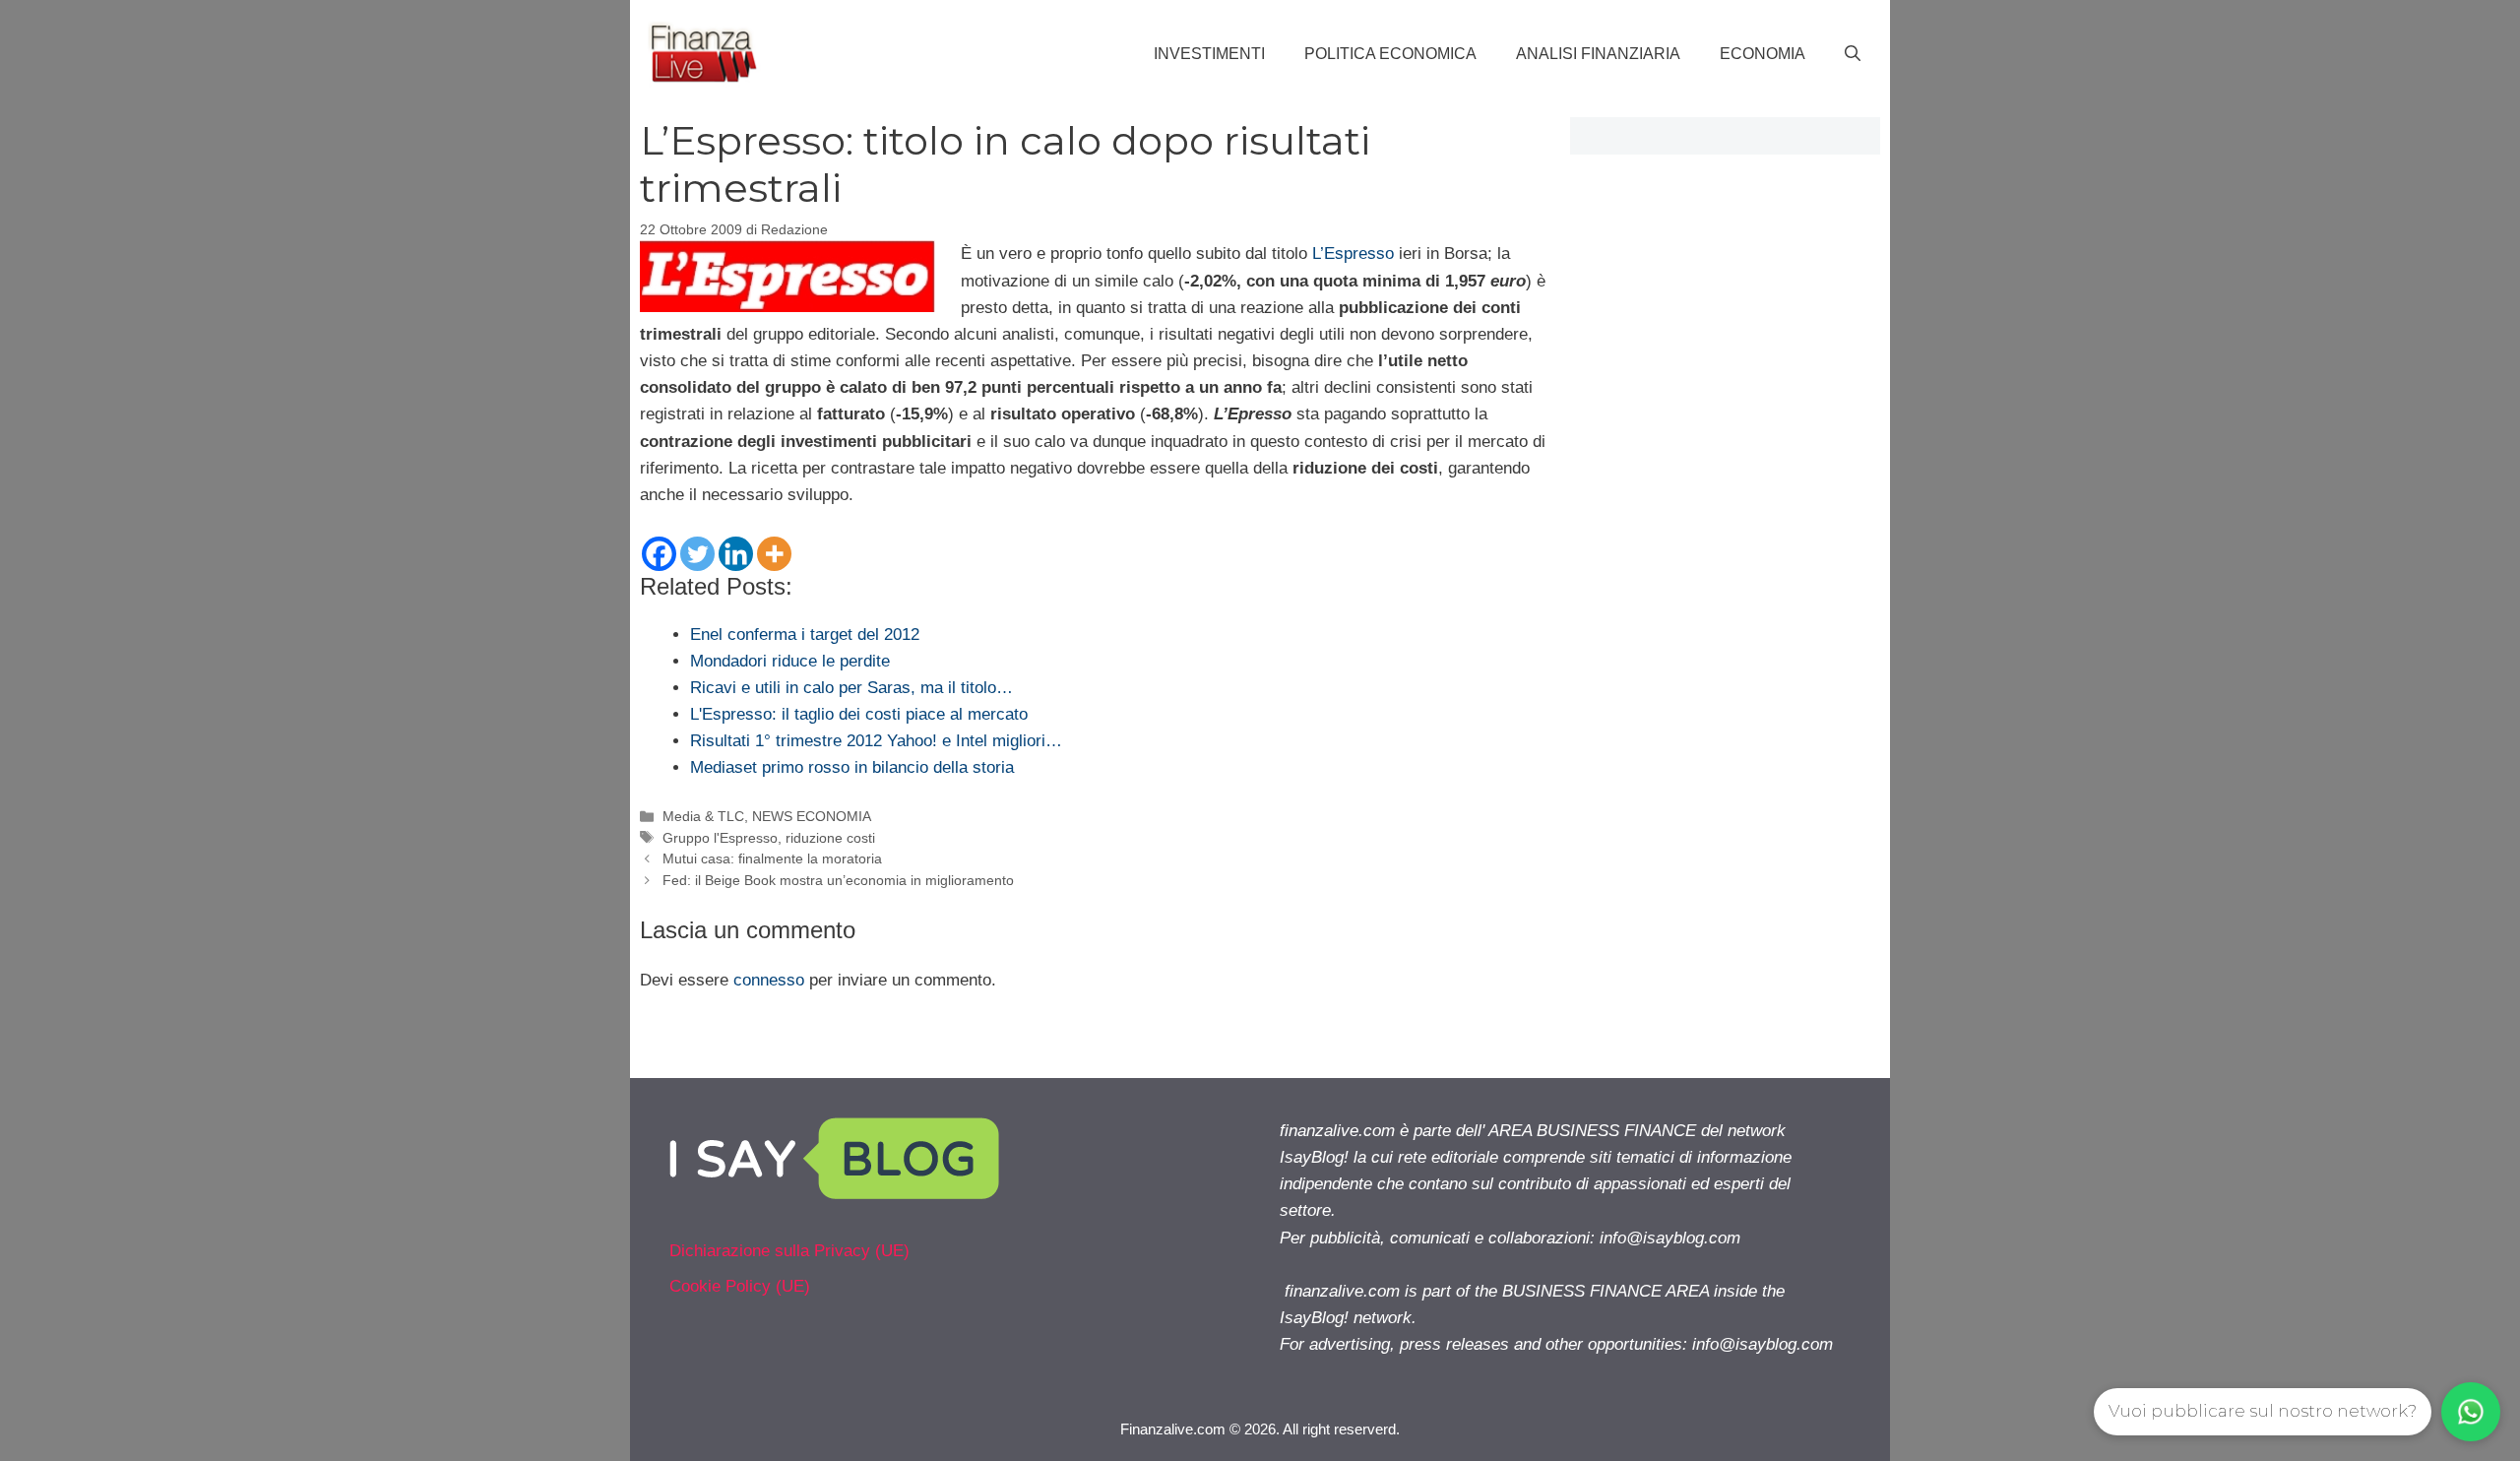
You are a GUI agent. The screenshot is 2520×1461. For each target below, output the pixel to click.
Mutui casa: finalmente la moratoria (772, 858)
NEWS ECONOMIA (812, 816)
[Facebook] (659, 554)
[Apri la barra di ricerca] (1853, 54)
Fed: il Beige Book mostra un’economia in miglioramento (838, 880)
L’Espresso (1353, 254)
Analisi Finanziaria (1598, 54)
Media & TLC (703, 816)
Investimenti (1209, 54)
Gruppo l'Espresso (720, 838)
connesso (769, 980)
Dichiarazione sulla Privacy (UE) (789, 1251)
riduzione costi (830, 838)
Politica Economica (1390, 54)
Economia (1763, 54)
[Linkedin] (736, 554)
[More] (774, 554)
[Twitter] (697, 554)
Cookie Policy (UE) (740, 1286)
